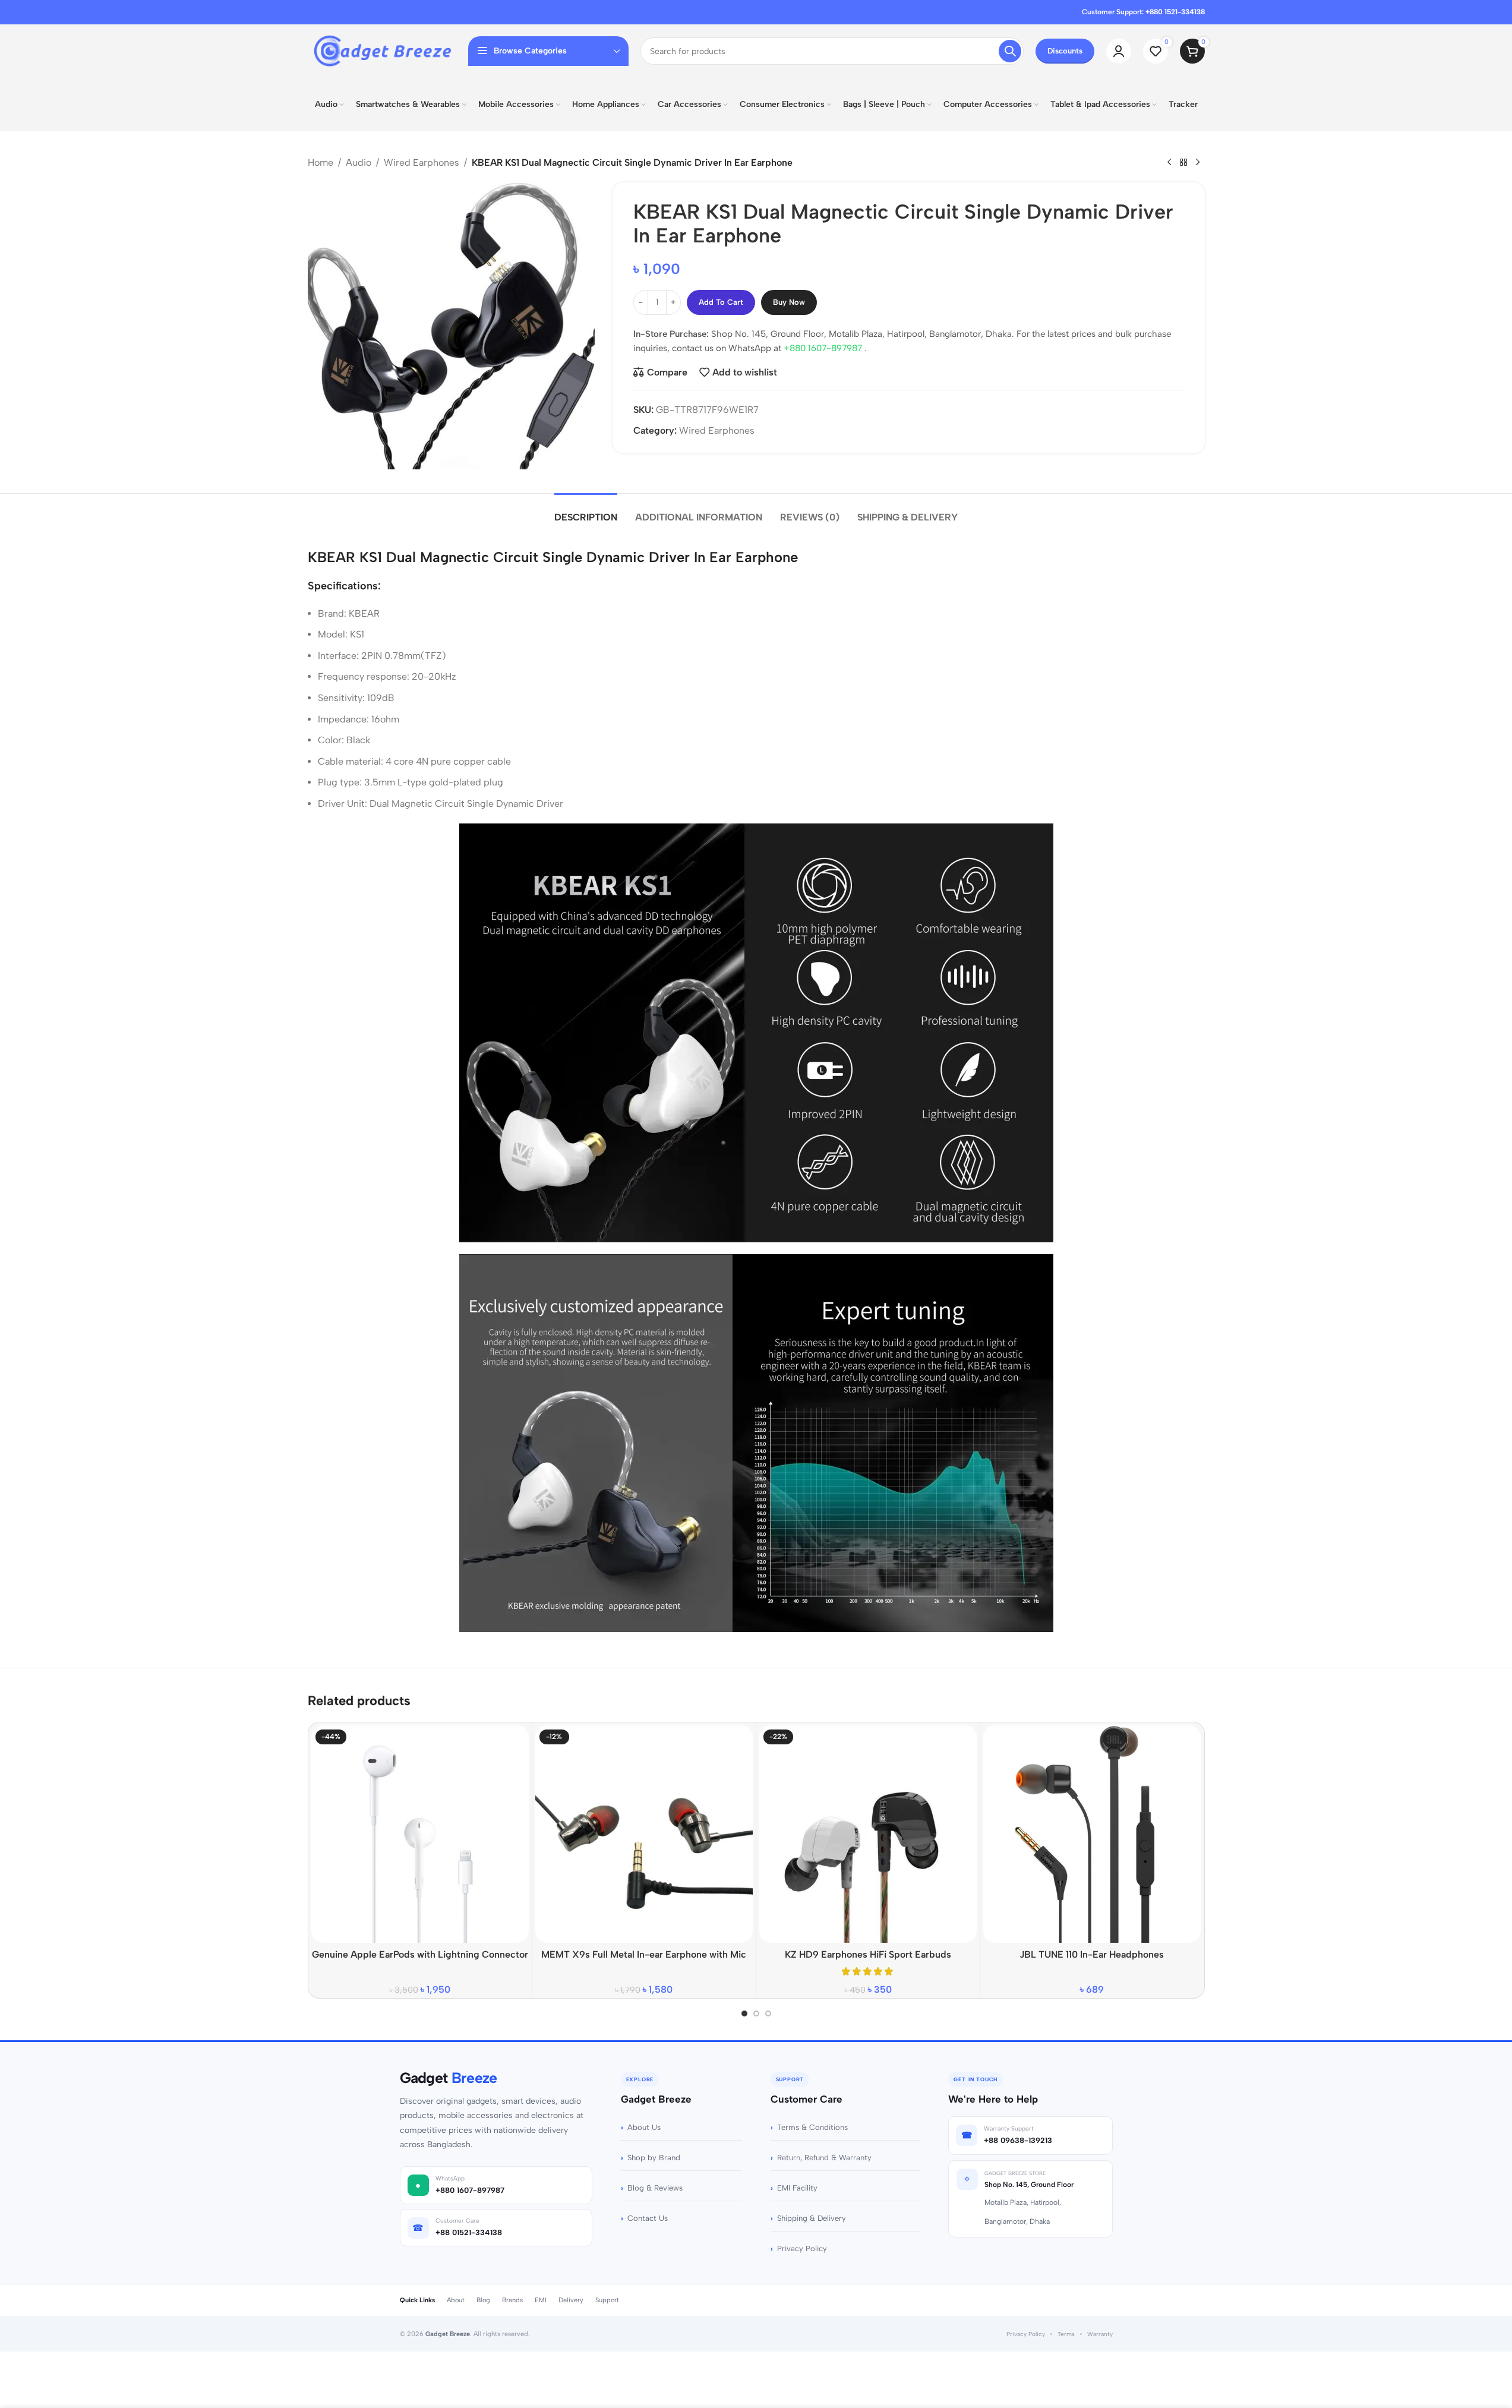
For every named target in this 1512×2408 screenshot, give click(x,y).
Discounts (1065, 51)
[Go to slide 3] (768, 2013)
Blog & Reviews (655, 2188)
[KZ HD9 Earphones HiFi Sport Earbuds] (868, 1834)
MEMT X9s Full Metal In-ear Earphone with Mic (644, 1954)
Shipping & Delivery (812, 2218)
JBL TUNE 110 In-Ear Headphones (1092, 1954)
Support (607, 2300)
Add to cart (721, 302)
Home (321, 162)
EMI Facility (797, 2188)
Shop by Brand (654, 2158)
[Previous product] (1169, 163)
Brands (512, 2300)
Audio (359, 162)
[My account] (1119, 51)
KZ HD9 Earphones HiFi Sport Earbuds (868, 1954)
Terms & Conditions (812, 2127)
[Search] (1010, 51)
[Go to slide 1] (744, 2013)
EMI (541, 2300)
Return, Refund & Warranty (824, 2158)
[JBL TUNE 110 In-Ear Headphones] (1092, 1834)
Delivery (571, 2300)
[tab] (586, 511)
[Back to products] (1183, 163)
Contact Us (648, 2218)
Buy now (789, 302)
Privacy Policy (802, 2248)
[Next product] (1198, 163)
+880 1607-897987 (824, 348)
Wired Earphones (422, 162)
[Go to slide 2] (756, 2013)
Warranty (1100, 2334)
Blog (483, 2300)
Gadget (449, 2078)
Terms (1066, 2334)
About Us (644, 2127)
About (456, 2300)
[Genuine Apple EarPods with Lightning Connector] (420, 1834)
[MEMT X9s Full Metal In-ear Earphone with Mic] (644, 1834)
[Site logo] (382, 50)
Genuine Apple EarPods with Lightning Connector (420, 1954)
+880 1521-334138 (1175, 12)
